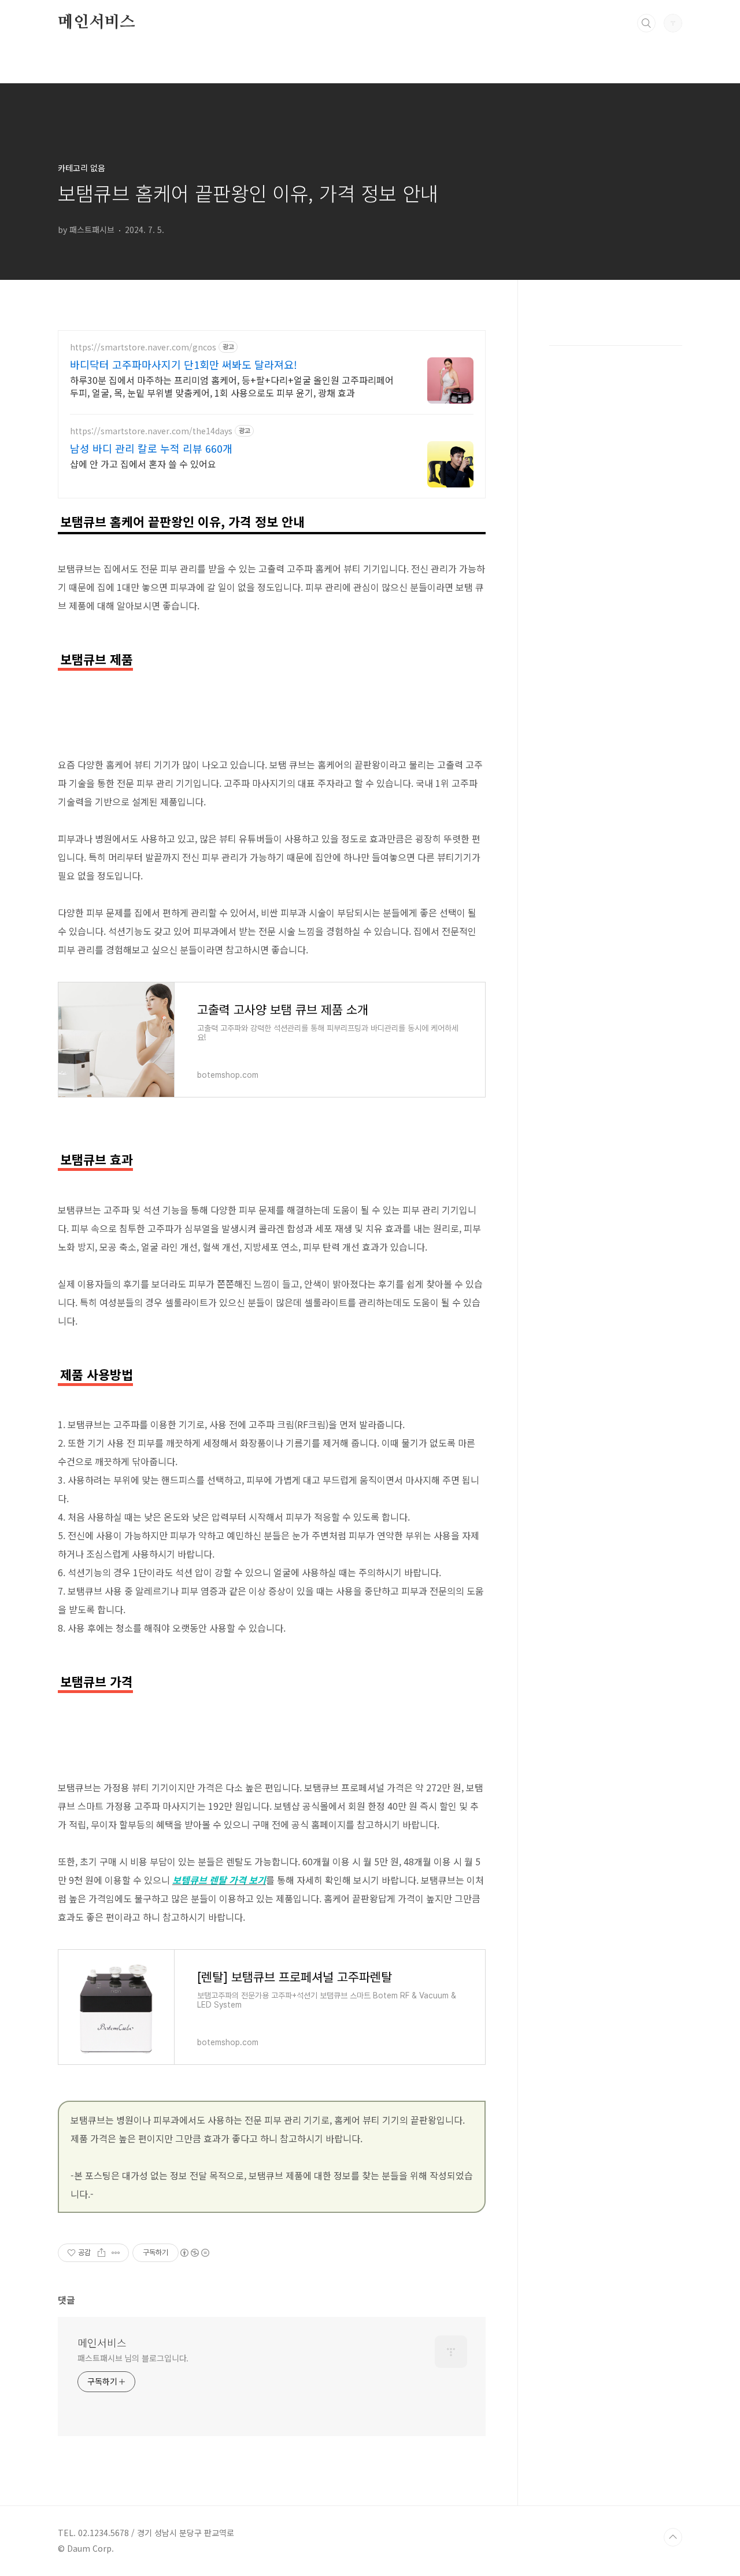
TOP (673, 2537)
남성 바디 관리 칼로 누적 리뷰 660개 (151, 448)
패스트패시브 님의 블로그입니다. (133, 2358)
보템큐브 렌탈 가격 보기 (219, 1880)
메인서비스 (97, 23)
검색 (646, 23)
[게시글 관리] (116, 2253)
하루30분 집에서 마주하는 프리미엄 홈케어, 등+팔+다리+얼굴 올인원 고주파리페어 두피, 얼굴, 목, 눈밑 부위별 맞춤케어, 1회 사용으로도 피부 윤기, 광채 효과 (232, 386)
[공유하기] (101, 2253)
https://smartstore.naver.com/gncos (143, 347)
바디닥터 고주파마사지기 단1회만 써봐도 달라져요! (184, 364)
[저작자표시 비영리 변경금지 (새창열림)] (194, 2253)
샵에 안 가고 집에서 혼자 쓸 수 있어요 (143, 463)
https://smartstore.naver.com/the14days (151, 431)
